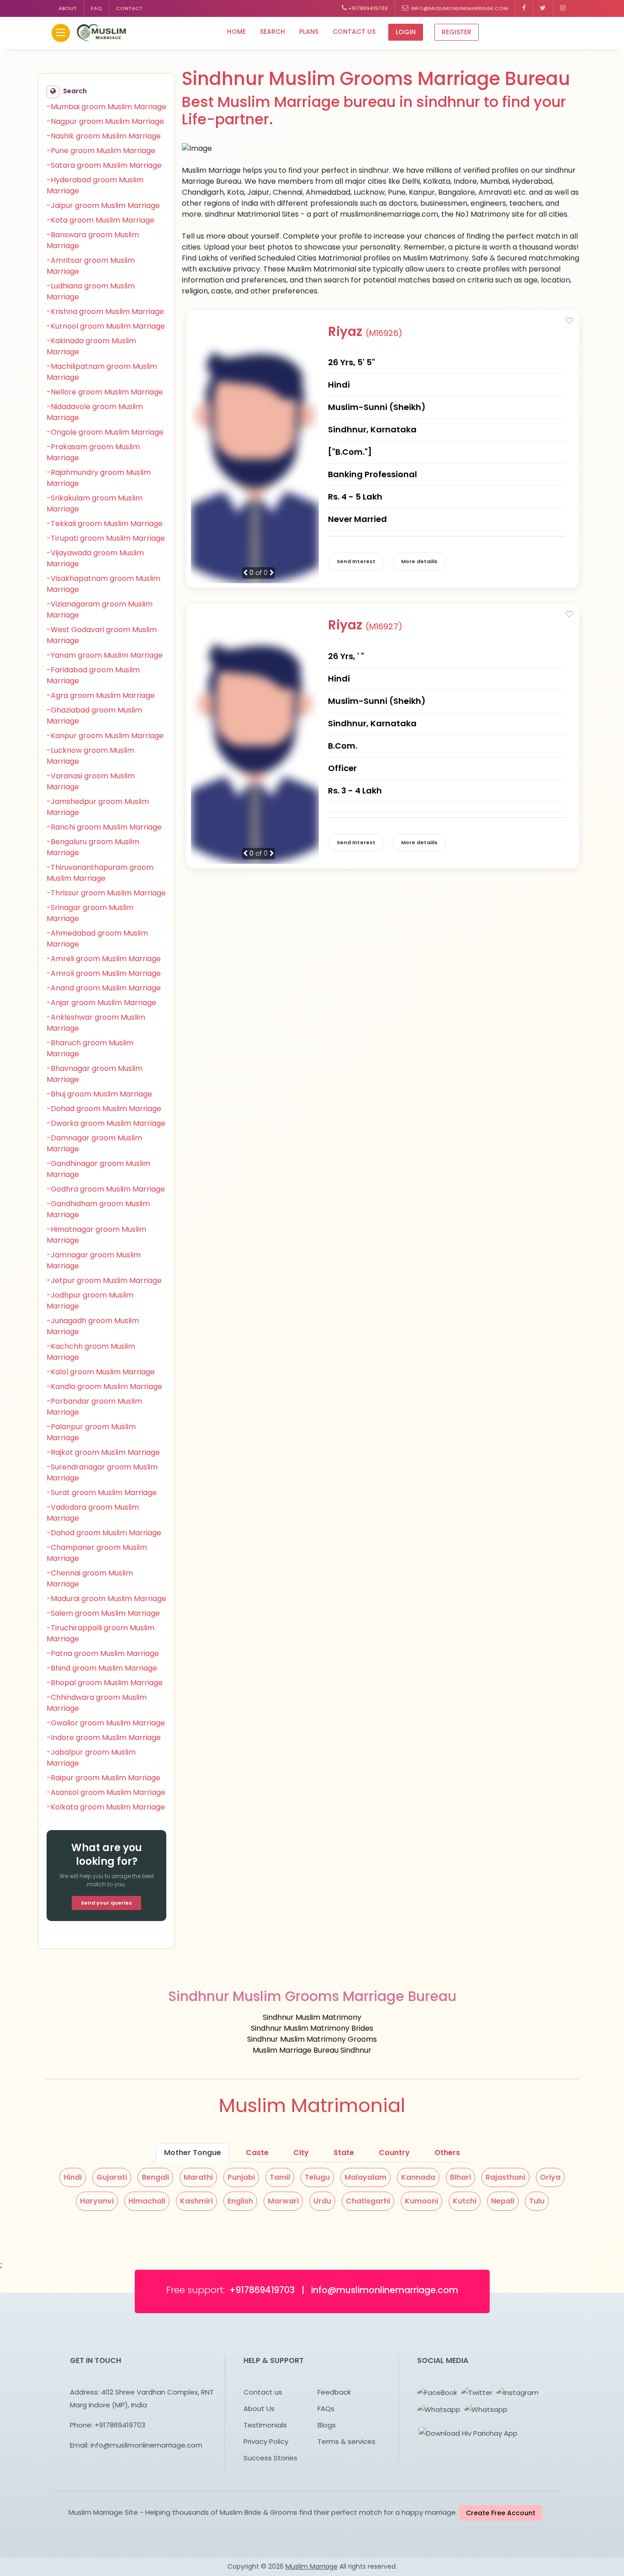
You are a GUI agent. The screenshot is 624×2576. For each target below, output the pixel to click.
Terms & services (346, 2441)
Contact (129, 8)
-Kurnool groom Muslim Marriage (106, 326)
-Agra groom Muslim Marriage (101, 695)
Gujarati (112, 2177)
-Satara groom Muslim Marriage (104, 165)
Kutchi (465, 2201)
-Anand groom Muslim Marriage (104, 988)
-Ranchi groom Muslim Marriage (104, 827)
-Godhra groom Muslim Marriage (106, 1189)
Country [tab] (394, 2153)
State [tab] (344, 2153)
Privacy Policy (266, 2441)
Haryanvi (97, 2201)
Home (236, 32)
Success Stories (270, 2458)
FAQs (326, 2408)
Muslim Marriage (312, 2566)
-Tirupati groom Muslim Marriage (106, 538)
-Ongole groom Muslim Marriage (105, 432)
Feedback (334, 2392)
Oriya (550, 2177)
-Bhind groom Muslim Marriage (102, 1668)
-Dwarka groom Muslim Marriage (106, 1123)
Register (457, 32)
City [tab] (301, 2153)
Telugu (317, 2177)
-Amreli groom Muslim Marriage (104, 959)
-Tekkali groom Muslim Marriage (105, 524)
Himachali (147, 2201)
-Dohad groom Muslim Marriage (104, 1109)
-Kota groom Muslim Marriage (100, 220)
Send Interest (356, 561)
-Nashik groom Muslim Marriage (104, 136)
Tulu (537, 2201)
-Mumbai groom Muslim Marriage (106, 107)
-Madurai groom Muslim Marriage (106, 1599)
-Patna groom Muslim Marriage (103, 1653)
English (240, 2201)
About (68, 8)
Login (406, 32)
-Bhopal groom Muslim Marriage (105, 1683)
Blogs (327, 2425)
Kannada (418, 2177)
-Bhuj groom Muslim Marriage (99, 1094)
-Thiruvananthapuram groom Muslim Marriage (100, 873)
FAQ (96, 8)
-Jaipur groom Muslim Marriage (103, 205)
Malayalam (365, 2177)
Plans (309, 32)
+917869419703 (367, 8)
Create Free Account (501, 2513)
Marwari (283, 2201)
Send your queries (106, 1903)
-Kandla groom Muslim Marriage (104, 1386)
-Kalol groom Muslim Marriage (101, 1372)
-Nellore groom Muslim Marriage (105, 392)
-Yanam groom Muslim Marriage (105, 655)
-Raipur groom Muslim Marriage (103, 1778)
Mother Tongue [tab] (193, 2153)
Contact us (354, 32)
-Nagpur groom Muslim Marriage (105, 121)
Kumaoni (421, 2201)
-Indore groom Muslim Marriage (104, 1738)
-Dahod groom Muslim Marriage (104, 1533)
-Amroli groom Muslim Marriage (104, 973)
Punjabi (241, 2177)
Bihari (460, 2177)
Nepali (503, 2201)
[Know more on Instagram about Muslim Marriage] (563, 8)
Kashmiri (196, 2201)
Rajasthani (505, 2177)
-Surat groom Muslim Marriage (102, 1493)
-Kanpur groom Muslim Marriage (105, 736)
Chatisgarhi (368, 2201)
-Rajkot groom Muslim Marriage (103, 1452)
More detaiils (419, 561)
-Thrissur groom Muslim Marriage (106, 893)
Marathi (198, 2177)
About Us (259, 2408)
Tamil (280, 2177)
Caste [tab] (257, 2153)
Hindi (73, 2177)
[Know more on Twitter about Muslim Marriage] (543, 8)
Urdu (322, 2201)
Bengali (155, 2177)
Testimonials (265, 2425)
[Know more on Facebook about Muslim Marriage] (524, 8)
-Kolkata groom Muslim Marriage (106, 1807)
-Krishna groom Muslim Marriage (105, 311)
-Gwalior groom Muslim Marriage (106, 1723)
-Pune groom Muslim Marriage (101, 151)
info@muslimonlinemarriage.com (458, 8)
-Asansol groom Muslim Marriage (106, 1792)
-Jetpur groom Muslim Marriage (104, 1280)
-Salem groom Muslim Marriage (103, 1613)
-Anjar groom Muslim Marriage (101, 1003)
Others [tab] (447, 2153)
